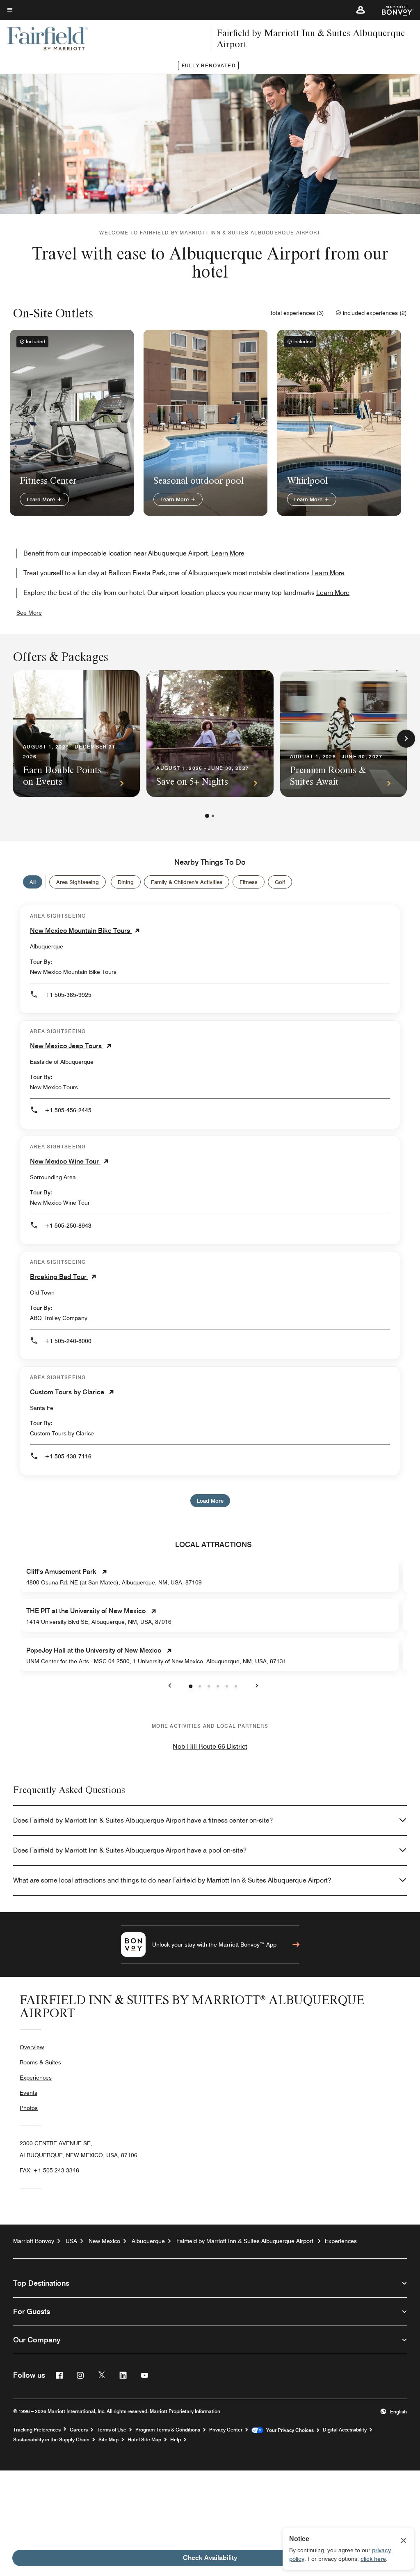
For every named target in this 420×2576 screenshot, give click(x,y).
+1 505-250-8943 (68, 1226)
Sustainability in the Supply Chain (51, 2440)
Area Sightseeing (78, 882)
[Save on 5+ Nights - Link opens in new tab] (210, 734)
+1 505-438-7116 (68, 1456)
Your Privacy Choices (289, 2430)
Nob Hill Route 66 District (210, 1746)
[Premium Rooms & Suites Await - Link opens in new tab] (344, 734)
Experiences (36, 2078)
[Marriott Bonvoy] (393, 10)
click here (373, 2559)
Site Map (108, 2440)
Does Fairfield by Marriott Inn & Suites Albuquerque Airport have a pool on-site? (130, 1850)
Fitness (249, 882)
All (33, 882)
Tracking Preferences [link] (37, 2430)
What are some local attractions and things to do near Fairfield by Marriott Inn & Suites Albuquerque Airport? (172, 1880)
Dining (126, 882)
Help (176, 2440)
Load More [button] (210, 1501)
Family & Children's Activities (187, 882)
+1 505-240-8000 (68, 1341)
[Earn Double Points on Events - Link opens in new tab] (76, 734)
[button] (361, 10)
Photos (29, 2108)
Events (29, 2093)
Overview (32, 2047)
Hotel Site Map (144, 2440)
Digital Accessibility (345, 2430)
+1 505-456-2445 (68, 1110)
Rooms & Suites (40, 2062)
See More (29, 613)
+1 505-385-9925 (68, 995)
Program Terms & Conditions (168, 2430)
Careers (79, 2430)
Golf (280, 882)
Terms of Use (112, 2430)
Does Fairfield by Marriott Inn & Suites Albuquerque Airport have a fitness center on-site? (143, 1820)
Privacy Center (226, 2430)
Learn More (42, 499)
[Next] (406, 739)
